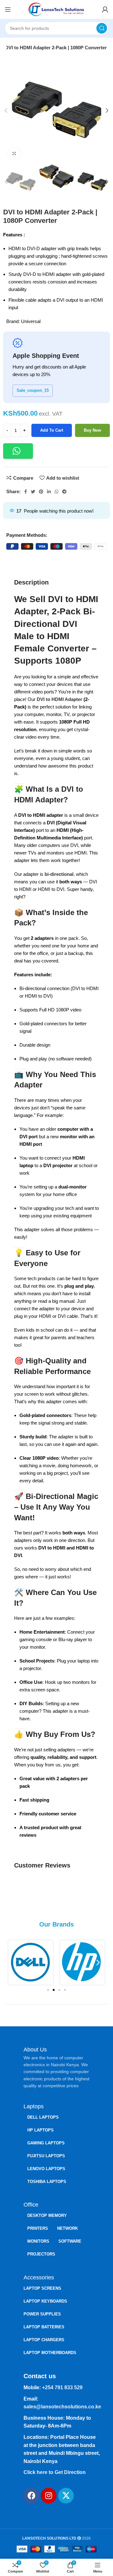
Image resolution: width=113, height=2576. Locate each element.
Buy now (92, 430)
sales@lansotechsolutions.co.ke (62, 2407)
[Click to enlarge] (14, 154)
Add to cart (52, 430)
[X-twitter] (66, 2496)
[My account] (105, 9)
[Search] (102, 28)
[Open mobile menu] (8, 9)
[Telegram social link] (64, 492)
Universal (31, 321)
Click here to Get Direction (55, 2472)
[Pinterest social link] (41, 492)
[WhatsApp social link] (56, 492)
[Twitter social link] (33, 492)
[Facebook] (31, 2496)
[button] (18, 451)
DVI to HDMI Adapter (59, 699)
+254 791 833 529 (62, 2387)
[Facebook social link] (26, 492)
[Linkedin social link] (49, 492)
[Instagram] (49, 2496)
